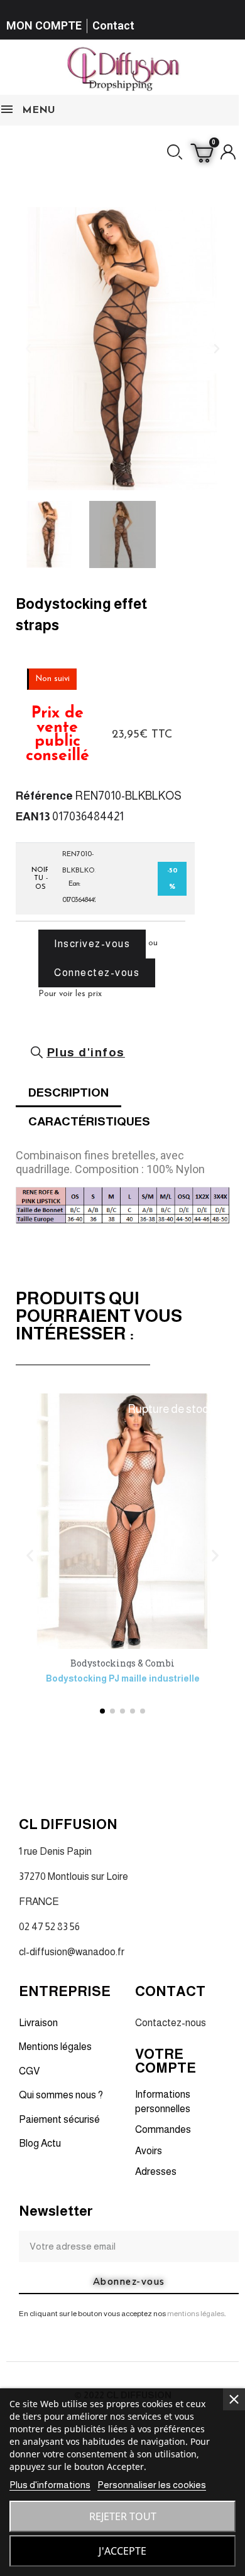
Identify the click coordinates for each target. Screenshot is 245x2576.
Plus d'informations (50, 2485)
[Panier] (202, 152)
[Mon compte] (228, 152)
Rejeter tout (123, 2516)
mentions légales (196, 2314)
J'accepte (122, 2551)
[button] (175, 152)
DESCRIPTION (68, 1092)
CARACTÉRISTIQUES (89, 1121)
